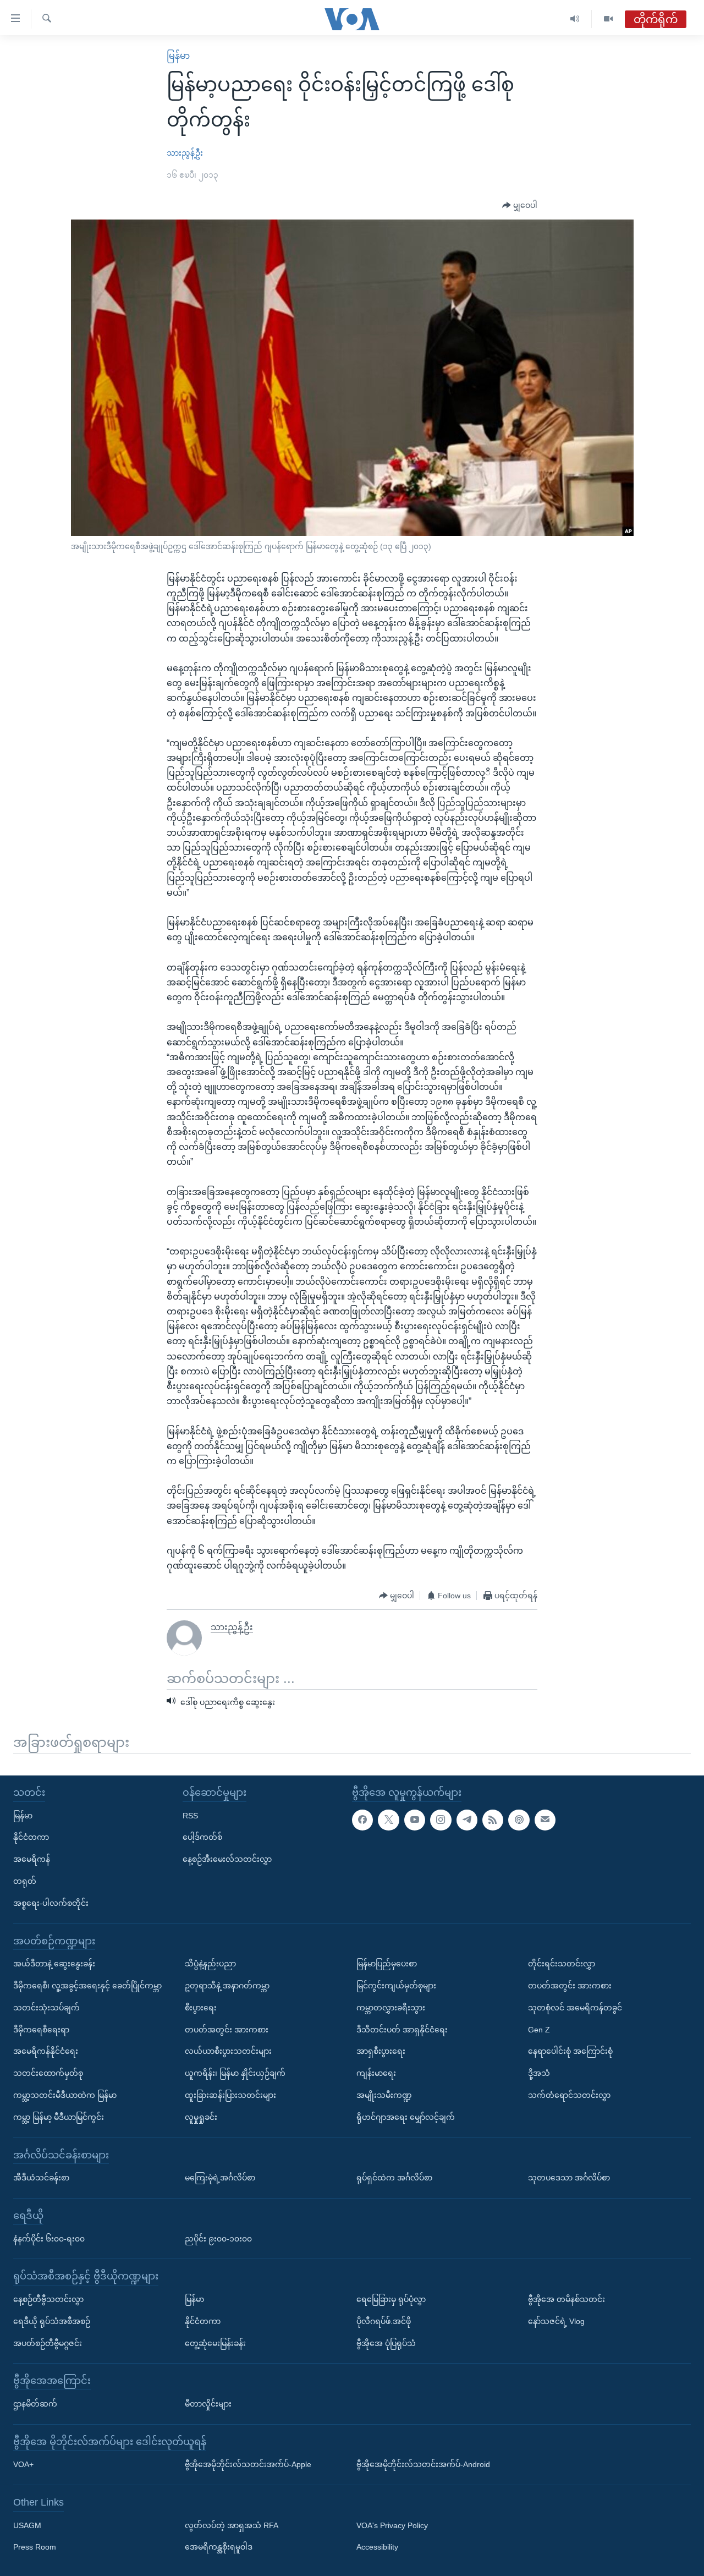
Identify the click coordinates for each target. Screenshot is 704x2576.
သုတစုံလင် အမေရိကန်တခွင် (575, 2008)
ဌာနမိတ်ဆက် (35, 2404)
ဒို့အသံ (539, 2073)
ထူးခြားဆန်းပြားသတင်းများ (230, 2095)
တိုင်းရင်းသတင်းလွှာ (562, 1964)
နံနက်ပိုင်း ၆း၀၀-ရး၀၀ (49, 2239)
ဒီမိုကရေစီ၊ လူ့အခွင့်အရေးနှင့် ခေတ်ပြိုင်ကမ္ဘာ (87, 1986)
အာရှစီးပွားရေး (381, 2051)
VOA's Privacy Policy (392, 2525)
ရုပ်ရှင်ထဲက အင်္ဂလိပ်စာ (394, 2178)
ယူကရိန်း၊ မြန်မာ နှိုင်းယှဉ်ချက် (235, 2073)
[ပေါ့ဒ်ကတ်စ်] (519, 1820)
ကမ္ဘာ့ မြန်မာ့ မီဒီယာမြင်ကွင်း (59, 2117)
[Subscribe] (545, 1820)
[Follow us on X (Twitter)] (388, 1820)
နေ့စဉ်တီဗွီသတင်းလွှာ (48, 2299)
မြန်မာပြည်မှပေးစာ (387, 1964)
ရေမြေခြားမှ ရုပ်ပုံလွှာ (391, 2299)
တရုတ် (25, 1881)
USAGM (27, 2525)
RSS (190, 1816)
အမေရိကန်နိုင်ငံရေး (46, 2051)
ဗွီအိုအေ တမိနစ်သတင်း (566, 2299)
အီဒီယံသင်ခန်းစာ (41, 2178)
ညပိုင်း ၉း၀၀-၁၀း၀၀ (218, 2239)
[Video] (608, 19)
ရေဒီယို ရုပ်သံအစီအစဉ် (52, 2321)
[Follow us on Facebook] (362, 1820)
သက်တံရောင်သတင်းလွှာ (569, 2095)
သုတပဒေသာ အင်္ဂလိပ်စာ (569, 2178)
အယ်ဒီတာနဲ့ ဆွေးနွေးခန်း (54, 1964)
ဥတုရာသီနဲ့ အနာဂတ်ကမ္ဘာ (227, 1986)
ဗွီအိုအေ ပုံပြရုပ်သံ (386, 2343)
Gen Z (539, 2030)
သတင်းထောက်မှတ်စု (48, 2073)
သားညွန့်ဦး (185, 153)
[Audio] (575, 19)
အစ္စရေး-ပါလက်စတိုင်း (51, 1903)
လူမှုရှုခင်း (201, 2117)
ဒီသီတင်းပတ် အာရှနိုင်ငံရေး (402, 2030)
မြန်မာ (178, 56)
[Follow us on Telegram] (467, 1820)
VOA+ (23, 2464)
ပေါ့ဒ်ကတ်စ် (202, 1837)
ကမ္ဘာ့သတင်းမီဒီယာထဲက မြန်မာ (65, 2095)
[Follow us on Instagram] (441, 1820)
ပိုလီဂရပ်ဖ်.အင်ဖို (384, 2321)
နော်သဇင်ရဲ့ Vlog (556, 2321)
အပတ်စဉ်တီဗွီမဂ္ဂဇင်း (48, 2343)
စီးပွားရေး (201, 2008)
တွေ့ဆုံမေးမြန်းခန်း (215, 2343)
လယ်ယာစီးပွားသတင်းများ (228, 2051)
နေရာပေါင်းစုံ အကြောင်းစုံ (570, 2051)
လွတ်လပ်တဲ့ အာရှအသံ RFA (232, 2525)
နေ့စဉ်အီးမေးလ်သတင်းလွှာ (227, 1859)
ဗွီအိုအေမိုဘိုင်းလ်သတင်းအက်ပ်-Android (423, 2464)
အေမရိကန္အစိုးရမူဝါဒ (219, 2547)
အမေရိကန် (32, 1859)
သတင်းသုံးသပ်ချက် (46, 2008)
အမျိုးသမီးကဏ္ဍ (384, 2095)
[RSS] (493, 1820)
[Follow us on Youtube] (415, 1820)
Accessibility (377, 2547)
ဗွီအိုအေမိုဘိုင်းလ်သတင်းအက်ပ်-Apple (248, 2464)
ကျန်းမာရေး (376, 2073)
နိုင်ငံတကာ (31, 1837)
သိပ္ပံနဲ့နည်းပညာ (210, 1964)
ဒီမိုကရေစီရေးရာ (41, 2030)
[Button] (520, 206)
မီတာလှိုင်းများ (208, 2404)
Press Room (35, 2547)
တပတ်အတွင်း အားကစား (227, 2030)
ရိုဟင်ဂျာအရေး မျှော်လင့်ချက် (406, 2117)
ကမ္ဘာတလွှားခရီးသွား (391, 2008)
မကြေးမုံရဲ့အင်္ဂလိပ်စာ (220, 2178)
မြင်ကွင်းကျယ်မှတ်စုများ (396, 1986)
